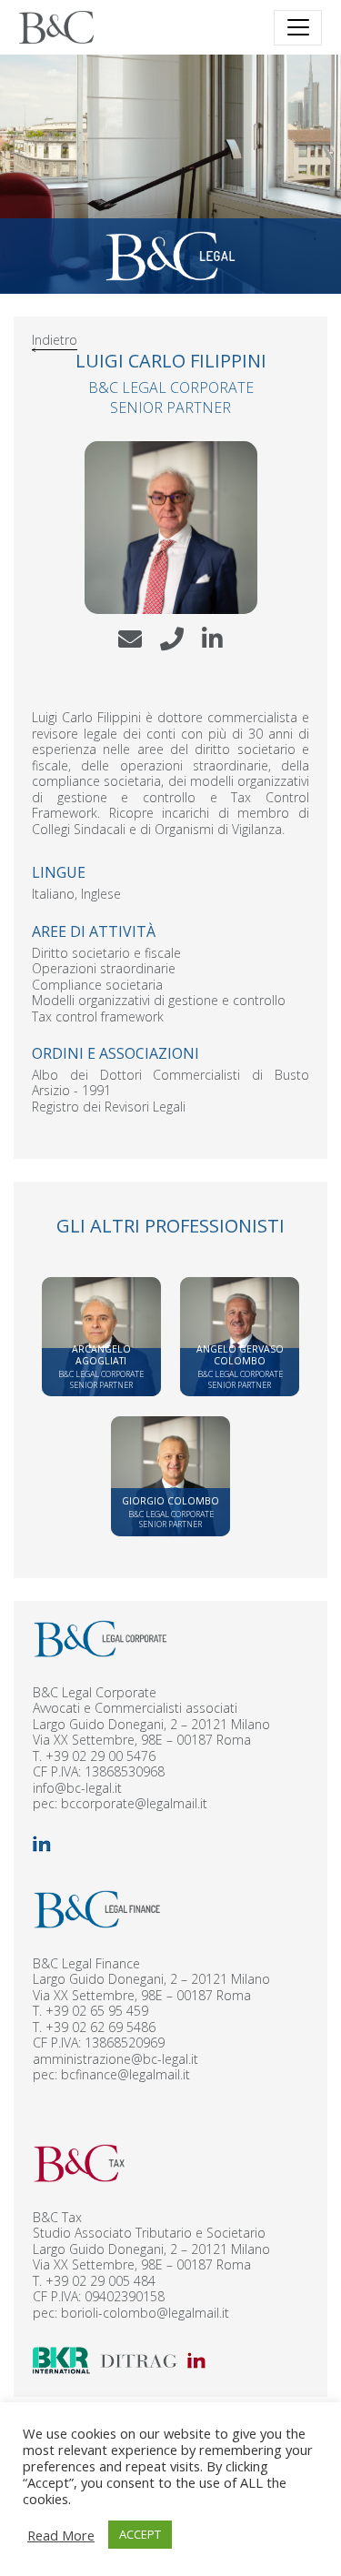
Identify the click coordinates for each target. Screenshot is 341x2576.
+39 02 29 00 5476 (100, 1756)
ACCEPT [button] (140, 2534)
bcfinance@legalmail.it (125, 2074)
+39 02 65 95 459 (97, 2011)
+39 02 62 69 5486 (100, 2027)
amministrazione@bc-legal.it (115, 2059)
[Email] (130, 648)
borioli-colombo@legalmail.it (145, 2313)
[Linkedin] (212, 648)
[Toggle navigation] (298, 28)
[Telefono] (172, 648)
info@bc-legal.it (77, 1788)
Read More (61, 2535)
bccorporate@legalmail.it (134, 1803)
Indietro (55, 340)
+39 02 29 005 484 (100, 2281)
